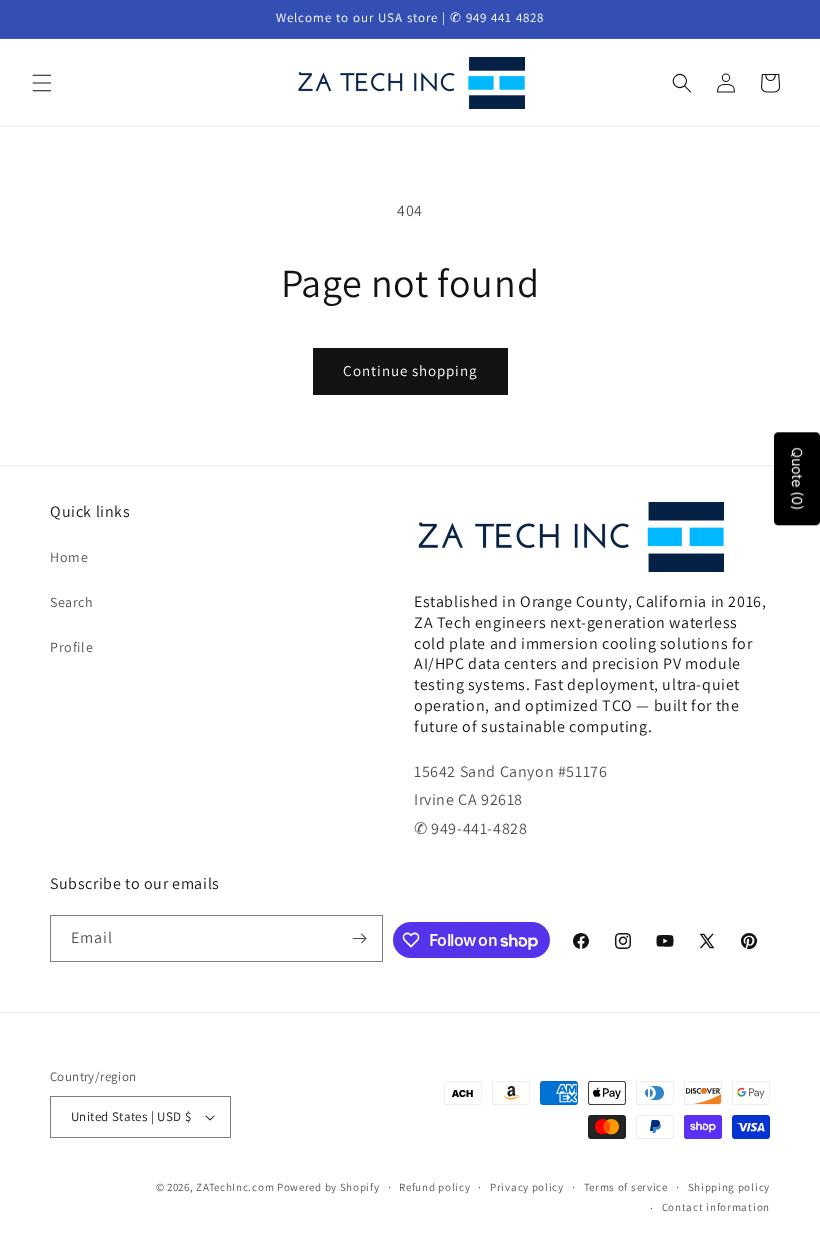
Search (72, 602)
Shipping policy (729, 1187)
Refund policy (434, 1187)
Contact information (716, 1207)
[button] (42, 83)
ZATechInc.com (235, 1187)
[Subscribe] (360, 938)
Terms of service (626, 1187)
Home (69, 557)
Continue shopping (410, 370)
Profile (71, 647)
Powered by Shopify (328, 1187)
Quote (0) (797, 478)
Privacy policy (527, 1187)
